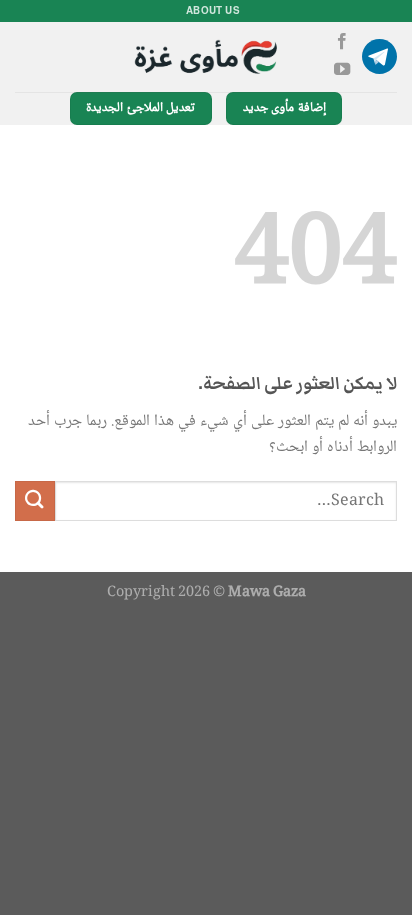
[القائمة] (379, 56)
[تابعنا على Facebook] (342, 42)
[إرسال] (35, 500)
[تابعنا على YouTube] (342, 70)
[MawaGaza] (206, 57)
